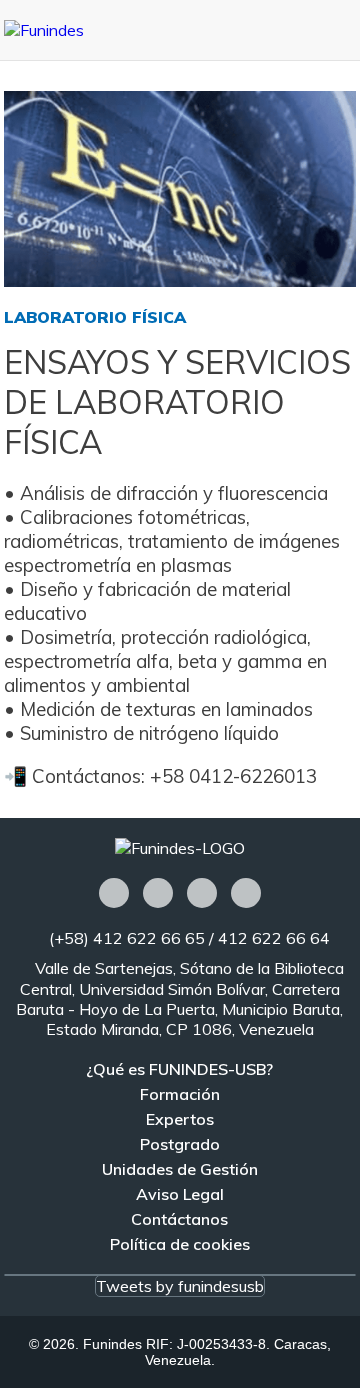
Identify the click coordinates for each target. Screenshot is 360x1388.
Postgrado (180, 1144)
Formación (180, 1094)
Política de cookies (180, 1244)
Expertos (180, 1119)
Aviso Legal (180, 1194)
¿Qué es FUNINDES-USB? (179, 1069)
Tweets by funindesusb (180, 1286)
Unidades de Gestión (180, 1169)
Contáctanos (179, 1219)
